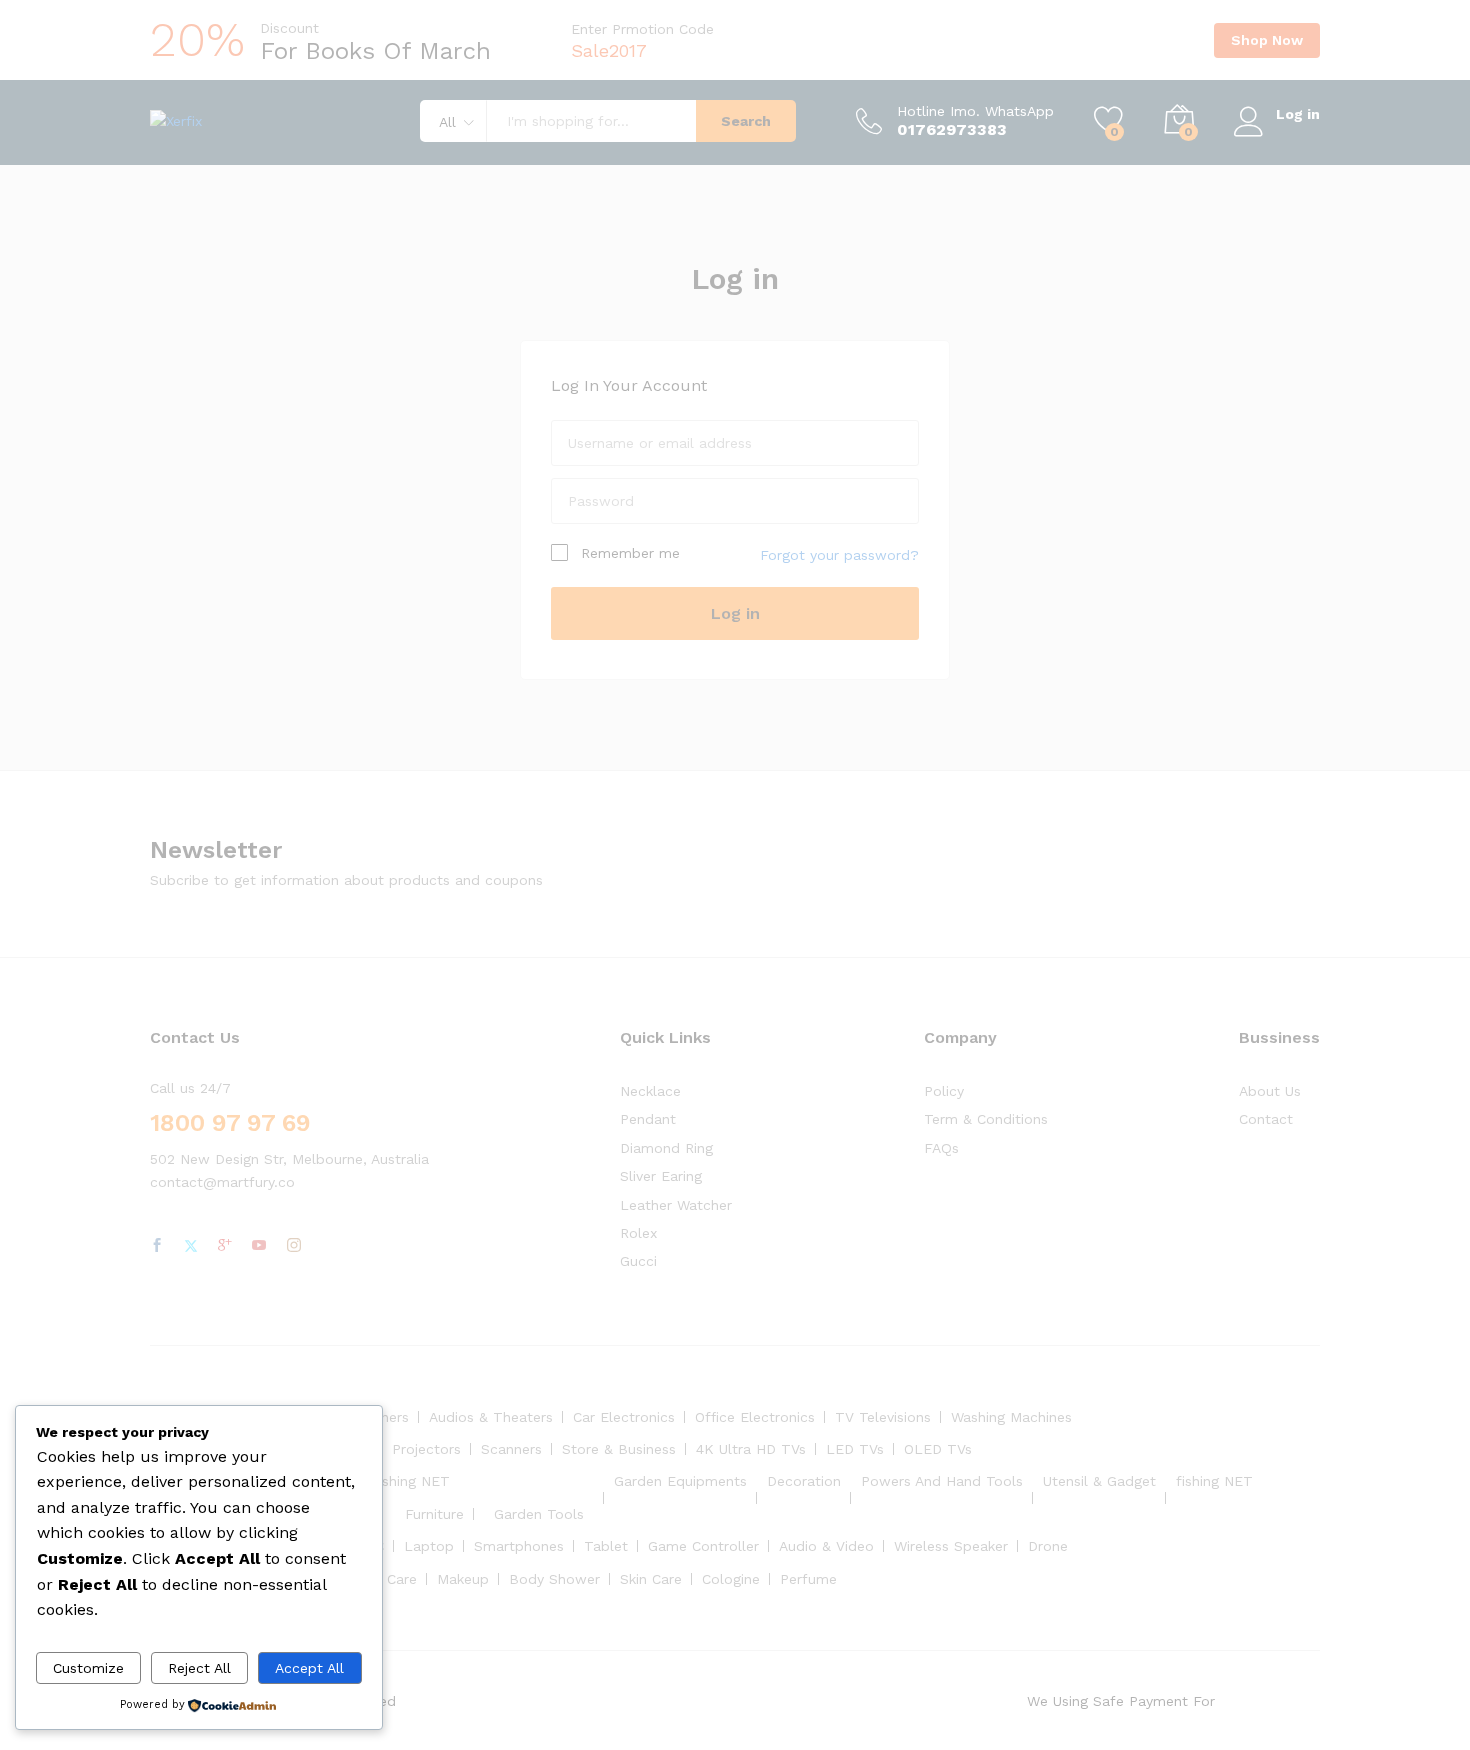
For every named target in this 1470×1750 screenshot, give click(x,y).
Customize (88, 1668)
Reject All (199, 1668)
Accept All (309, 1668)
